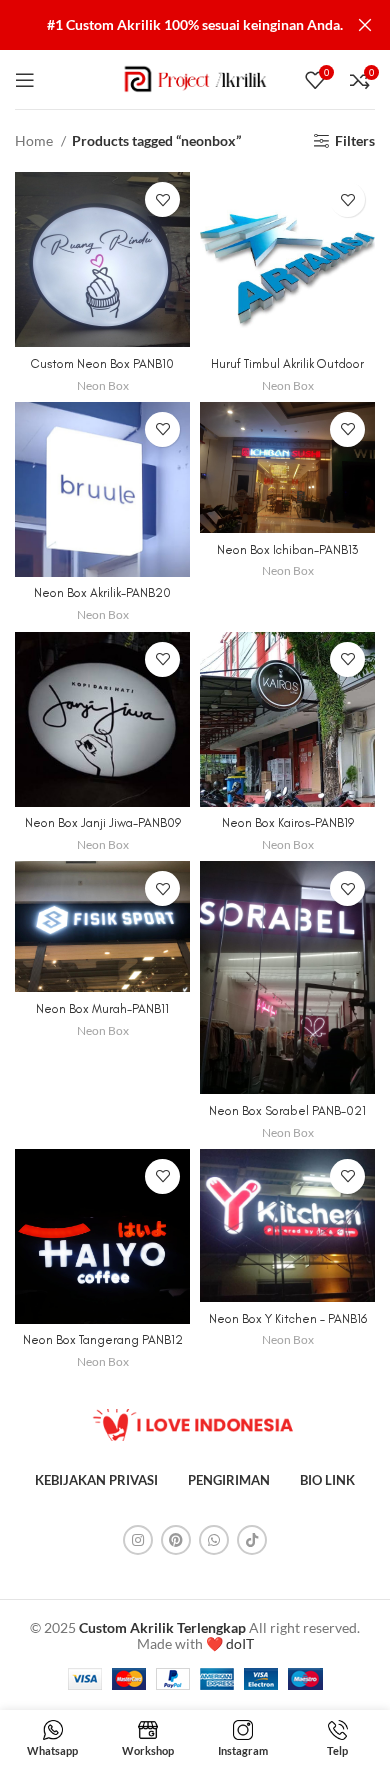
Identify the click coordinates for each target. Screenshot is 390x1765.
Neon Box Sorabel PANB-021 (287, 1110)
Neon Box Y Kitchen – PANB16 (288, 1318)
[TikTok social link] (252, 1540)
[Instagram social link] (138, 1540)
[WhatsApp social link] (214, 1540)
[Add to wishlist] (162, 199)
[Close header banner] (365, 25)
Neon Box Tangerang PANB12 (103, 1339)
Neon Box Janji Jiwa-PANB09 (103, 822)
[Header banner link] (165, 25)
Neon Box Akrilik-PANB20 (102, 592)
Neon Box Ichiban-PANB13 (287, 549)
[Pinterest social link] (176, 1540)
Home (35, 140)
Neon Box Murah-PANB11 (102, 1008)
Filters (355, 141)
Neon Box (103, 385)
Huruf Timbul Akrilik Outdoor (287, 363)
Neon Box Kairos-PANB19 (288, 822)
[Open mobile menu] (25, 80)
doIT (240, 1643)
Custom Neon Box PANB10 (102, 363)
